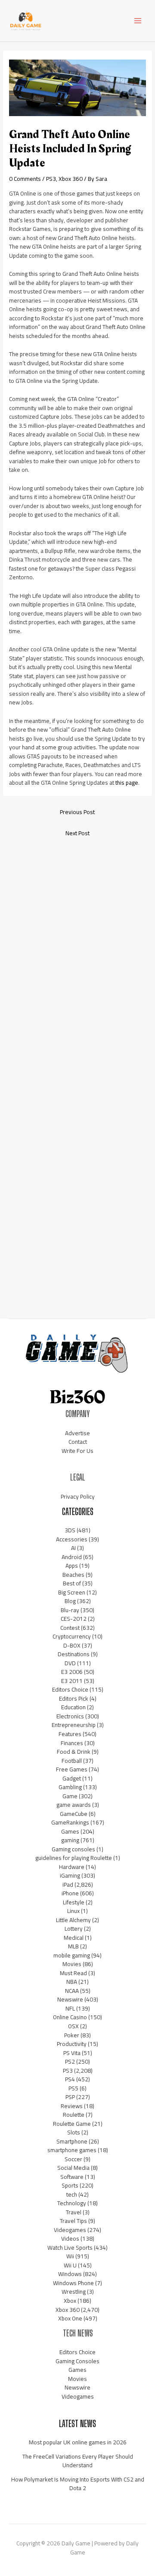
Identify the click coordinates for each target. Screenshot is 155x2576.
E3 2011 (72, 1681)
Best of (72, 1583)
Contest (70, 1628)
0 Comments (25, 179)
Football (72, 1761)
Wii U (70, 2265)
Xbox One (70, 2318)
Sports (70, 2185)
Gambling (70, 1787)
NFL (70, 2008)
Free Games (72, 1769)
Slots (74, 2132)
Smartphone (72, 2141)
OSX (73, 2026)
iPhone (70, 1893)
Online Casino (70, 2017)
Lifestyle (74, 1902)
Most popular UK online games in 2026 (78, 2442)
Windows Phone (73, 2283)
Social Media (73, 2168)
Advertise (77, 1433)
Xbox (70, 2301)
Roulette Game (72, 2124)
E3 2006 (72, 1672)
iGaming (70, 1875)
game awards (74, 1805)
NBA (72, 1982)
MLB (73, 1946)
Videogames (70, 2230)
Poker (72, 2035)
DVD (70, 1663)
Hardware (72, 1867)
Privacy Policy (78, 1496)
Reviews (72, 2106)
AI (73, 1548)
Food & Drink (74, 1752)
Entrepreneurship (74, 1725)
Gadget (72, 1778)
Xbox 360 (71, 179)
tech (72, 2194)
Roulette (74, 2115)
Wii (70, 2256)
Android (72, 1557)
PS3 (51, 179)
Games (70, 1831)
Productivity (72, 2044)
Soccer (73, 2159)
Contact (78, 1442)
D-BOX (72, 1645)
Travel (74, 2212)
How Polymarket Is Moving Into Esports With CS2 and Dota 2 (78, 2484)
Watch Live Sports (70, 2248)
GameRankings (70, 1822)
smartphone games (72, 2150)
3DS (70, 1530)
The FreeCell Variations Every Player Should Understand (78, 2461)
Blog (70, 1601)
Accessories (72, 1539)
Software (72, 2177)
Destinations (74, 1654)
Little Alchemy (73, 1920)
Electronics (70, 1716)
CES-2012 (74, 1619)
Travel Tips (73, 2221)
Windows (70, 2274)
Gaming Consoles (77, 2361)
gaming (70, 1840)
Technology (72, 2203)
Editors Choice (70, 1689)
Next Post (77, 833)
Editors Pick (74, 1698)
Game (70, 1796)
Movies (72, 1964)
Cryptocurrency (72, 1636)
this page (127, 783)
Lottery (74, 1929)
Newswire (70, 1999)
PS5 (73, 2088)
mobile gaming (72, 1955)
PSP (70, 2097)
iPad (68, 1885)
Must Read (73, 1973)
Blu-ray (70, 1610)
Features (70, 1734)
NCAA (72, 1991)
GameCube (74, 1814)
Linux (73, 1911)
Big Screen (72, 1592)
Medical (74, 1938)
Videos (70, 2238)
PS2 (70, 2061)
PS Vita (72, 2053)
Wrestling (74, 2292)
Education (73, 1707)
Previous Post (77, 812)
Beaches (73, 1575)
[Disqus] (77, 959)
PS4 (70, 2079)
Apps (72, 1566)
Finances (72, 1743)
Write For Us (77, 1451)
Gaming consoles (73, 1849)
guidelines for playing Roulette (74, 1858)
